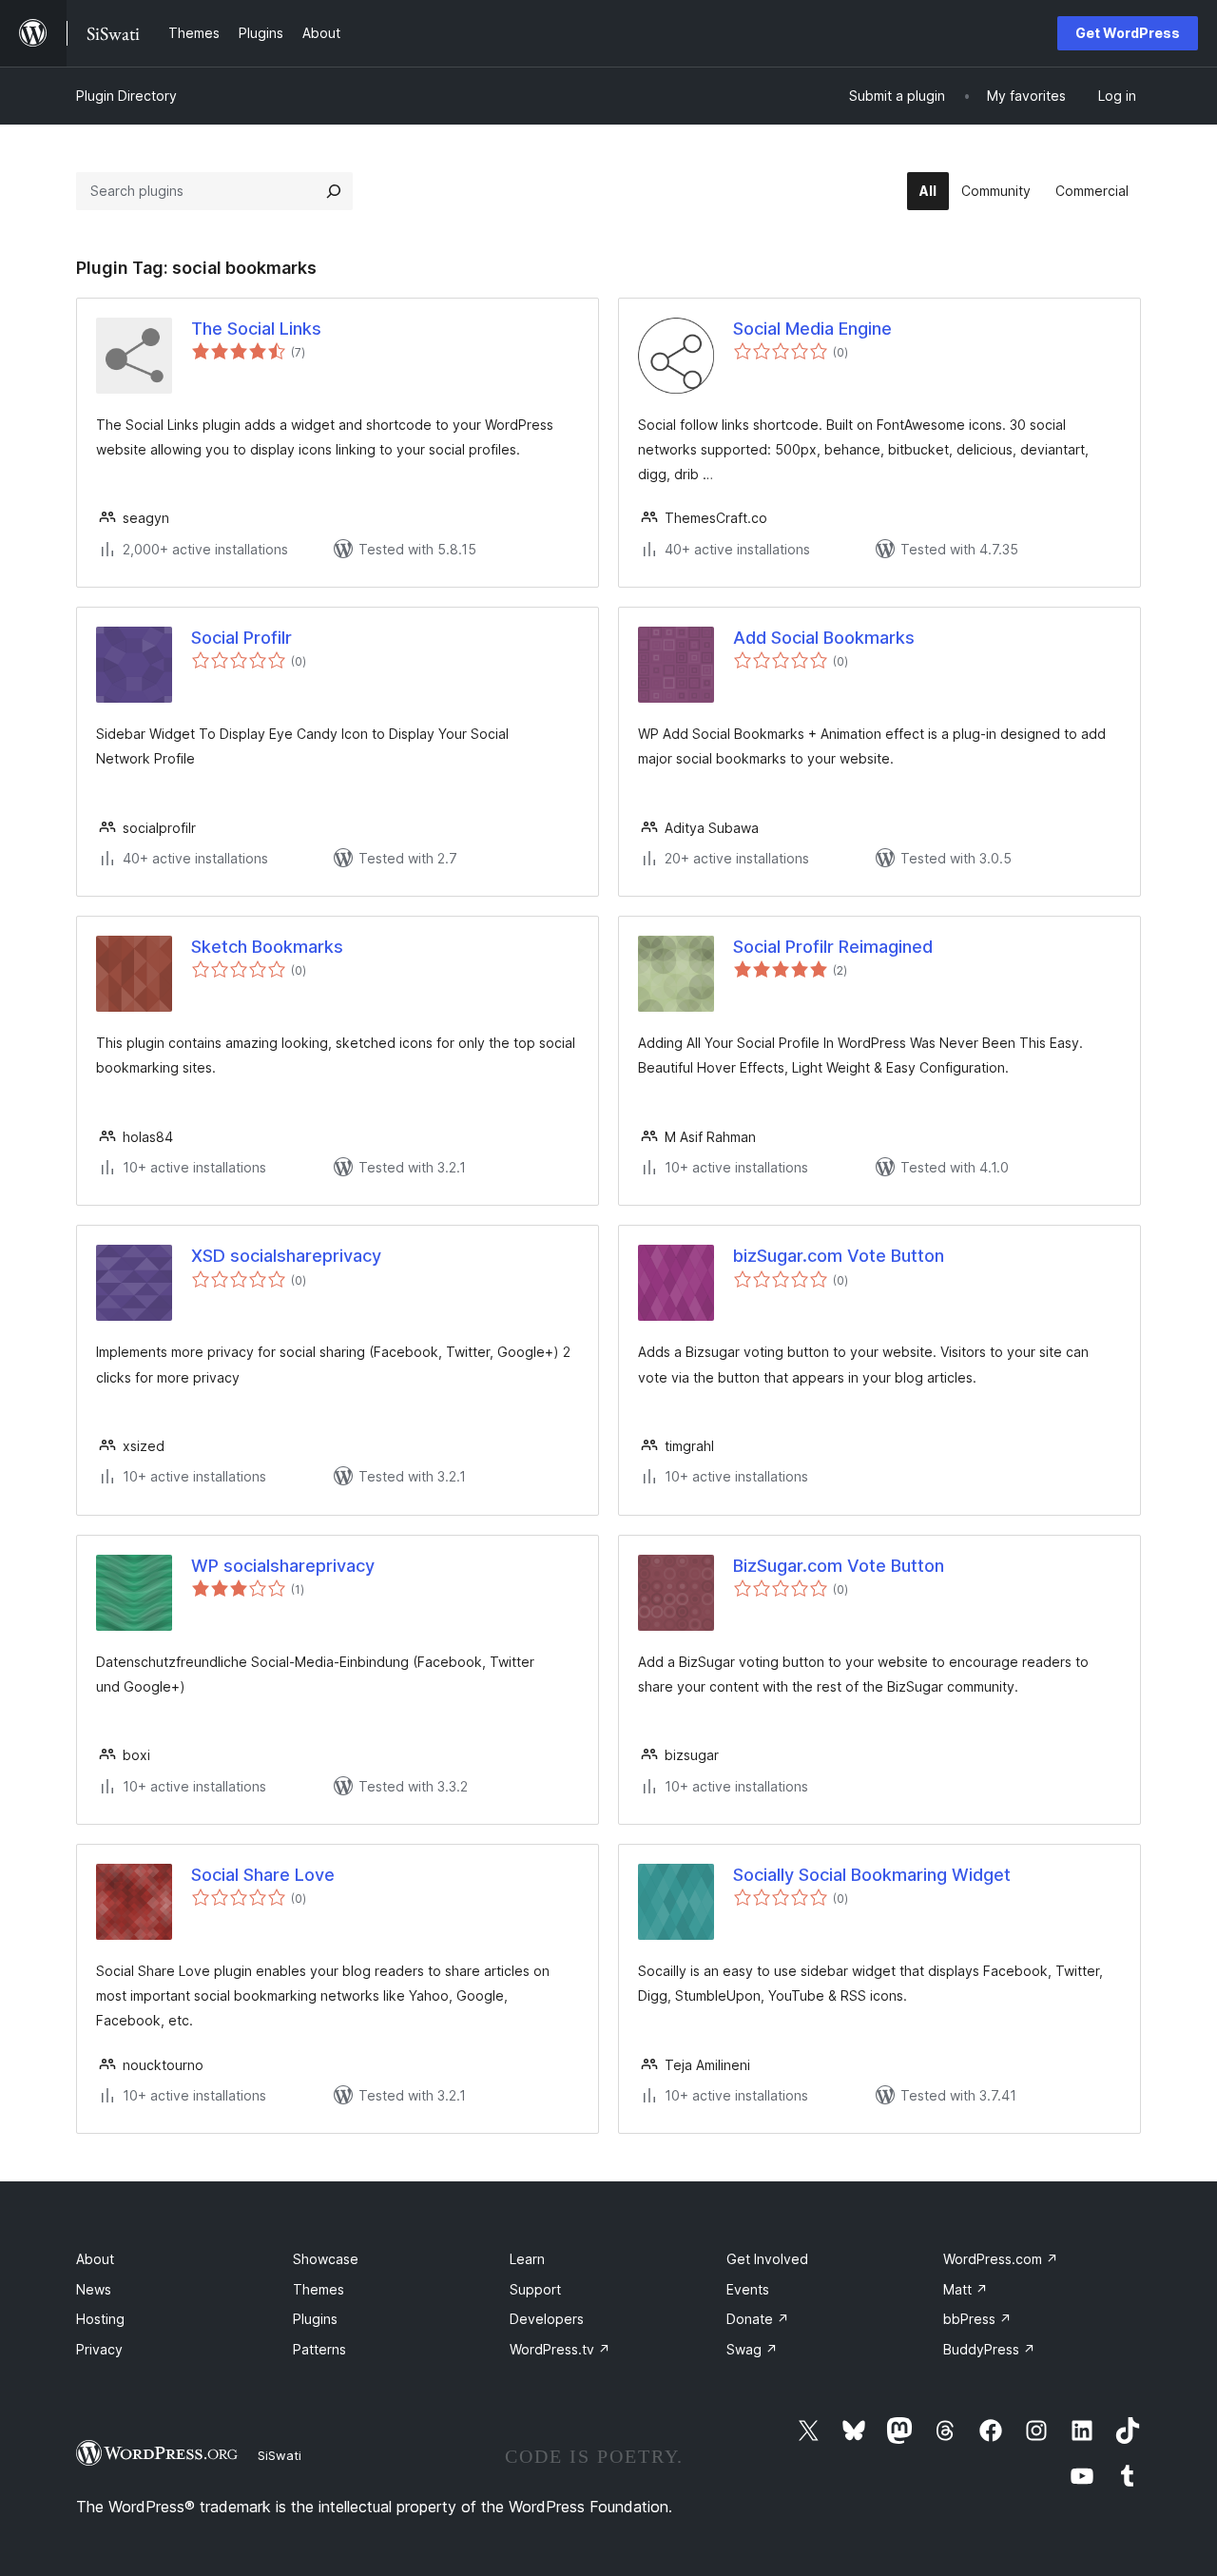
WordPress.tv (560, 2349)
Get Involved (767, 2259)
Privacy (99, 2349)
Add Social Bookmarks (824, 638)
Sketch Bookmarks (267, 947)
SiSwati (280, 2455)
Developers (547, 2319)
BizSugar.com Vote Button (839, 1566)
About (95, 2259)
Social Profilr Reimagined (833, 947)
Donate (758, 2319)
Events (748, 2289)
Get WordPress (1128, 33)
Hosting (100, 2319)
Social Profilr (241, 638)
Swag (752, 2349)
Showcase (326, 2259)
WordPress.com (1001, 2259)
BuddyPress (989, 2349)
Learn (527, 2259)
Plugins (315, 2319)
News (94, 2289)
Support (535, 2289)
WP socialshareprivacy (283, 1566)
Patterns (319, 2349)
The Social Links (256, 329)
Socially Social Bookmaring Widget (872, 1875)
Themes (319, 2289)
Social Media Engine (812, 329)
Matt (966, 2289)
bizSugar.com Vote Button (839, 1256)
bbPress (977, 2319)
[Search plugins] (334, 191)
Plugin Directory (126, 96)
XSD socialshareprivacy (286, 1256)
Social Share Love (263, 1875)
